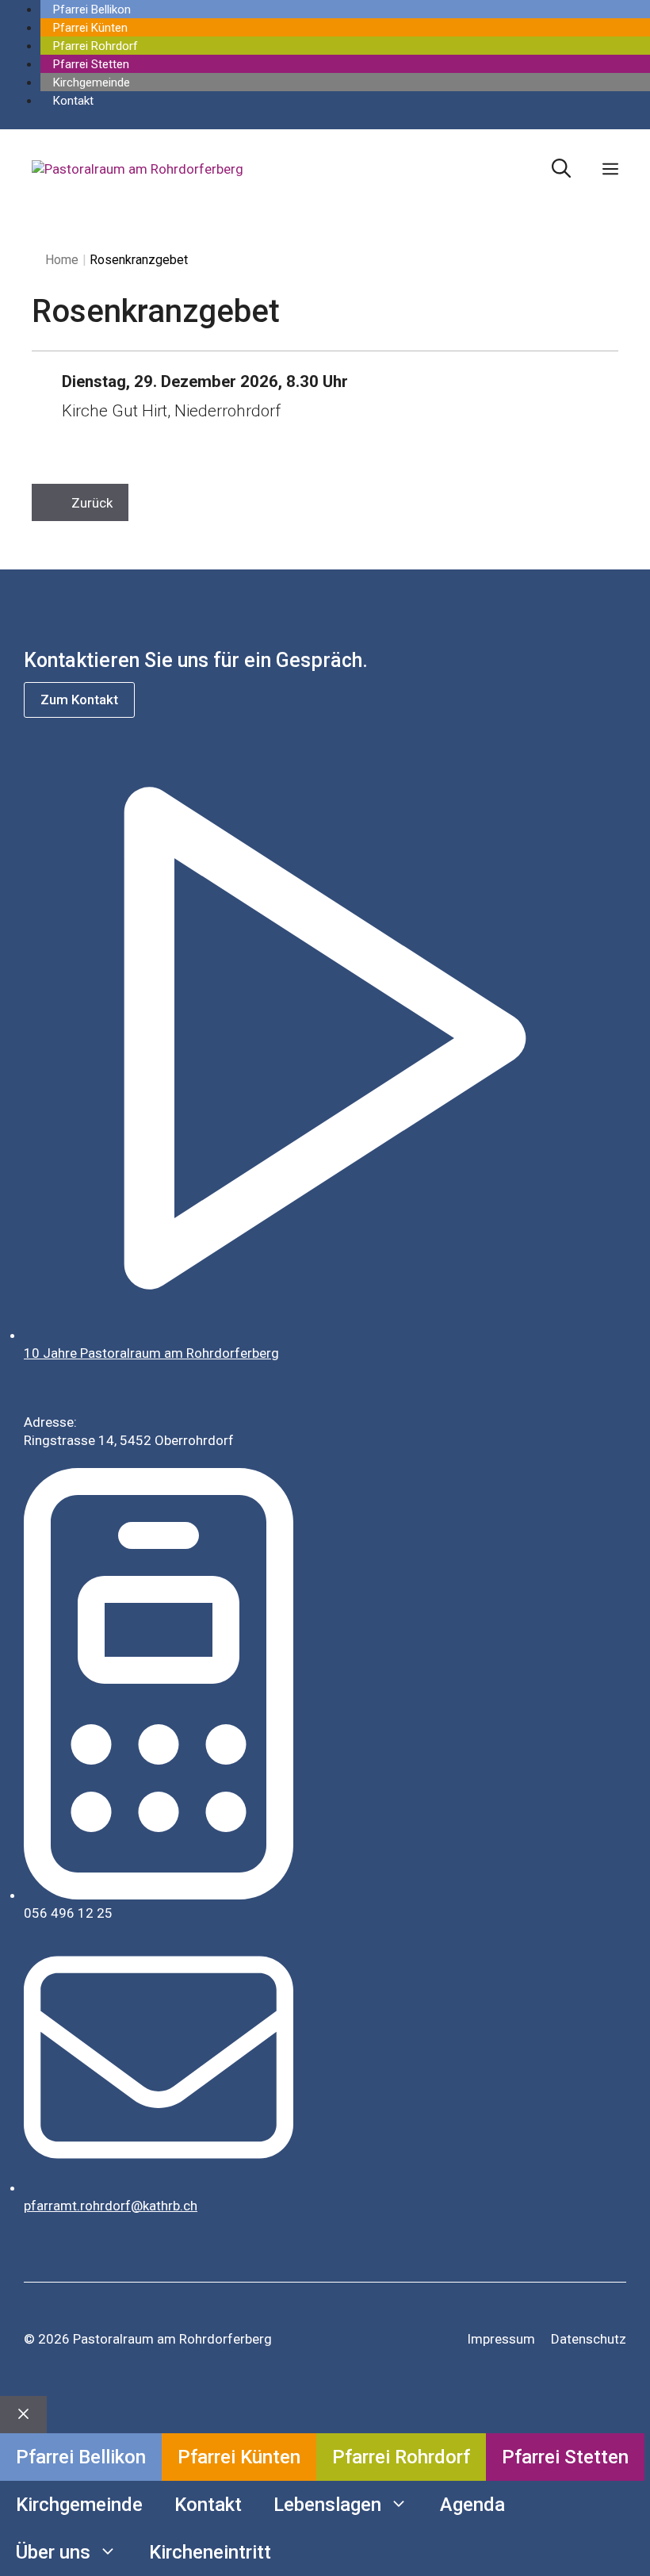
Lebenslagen (327, 2505)
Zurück (92, 503)
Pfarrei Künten (90, 28)
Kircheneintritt (210, 2552)
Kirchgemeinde (92, 82)
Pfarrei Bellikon (92, 10)
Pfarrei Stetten (91, 64)
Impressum (501, 2339)
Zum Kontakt (79, 700)
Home (62, 260)
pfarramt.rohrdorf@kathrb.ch (111, 2206)
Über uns (53, 2552)
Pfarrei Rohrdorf (96, 46)
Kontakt (73, 101)
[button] (561, 169)
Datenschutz (589, 2339)
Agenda (472, 2505)
